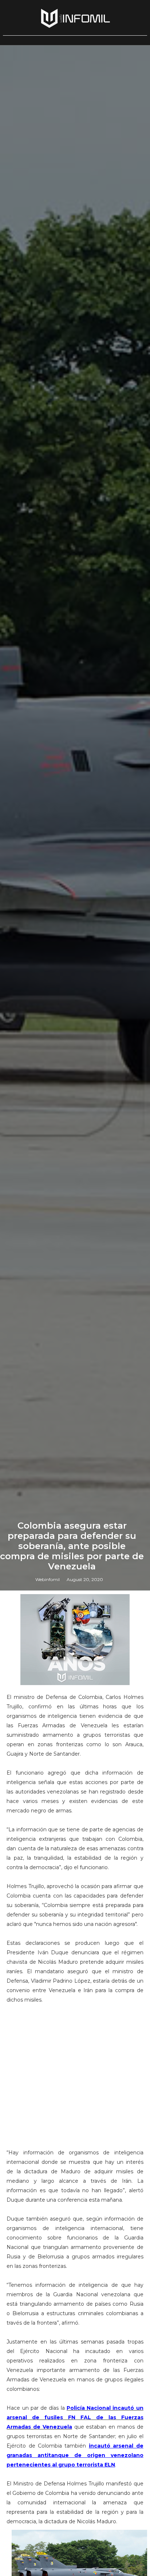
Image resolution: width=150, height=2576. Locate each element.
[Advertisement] (75, 2071)
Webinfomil (48, 1579)
